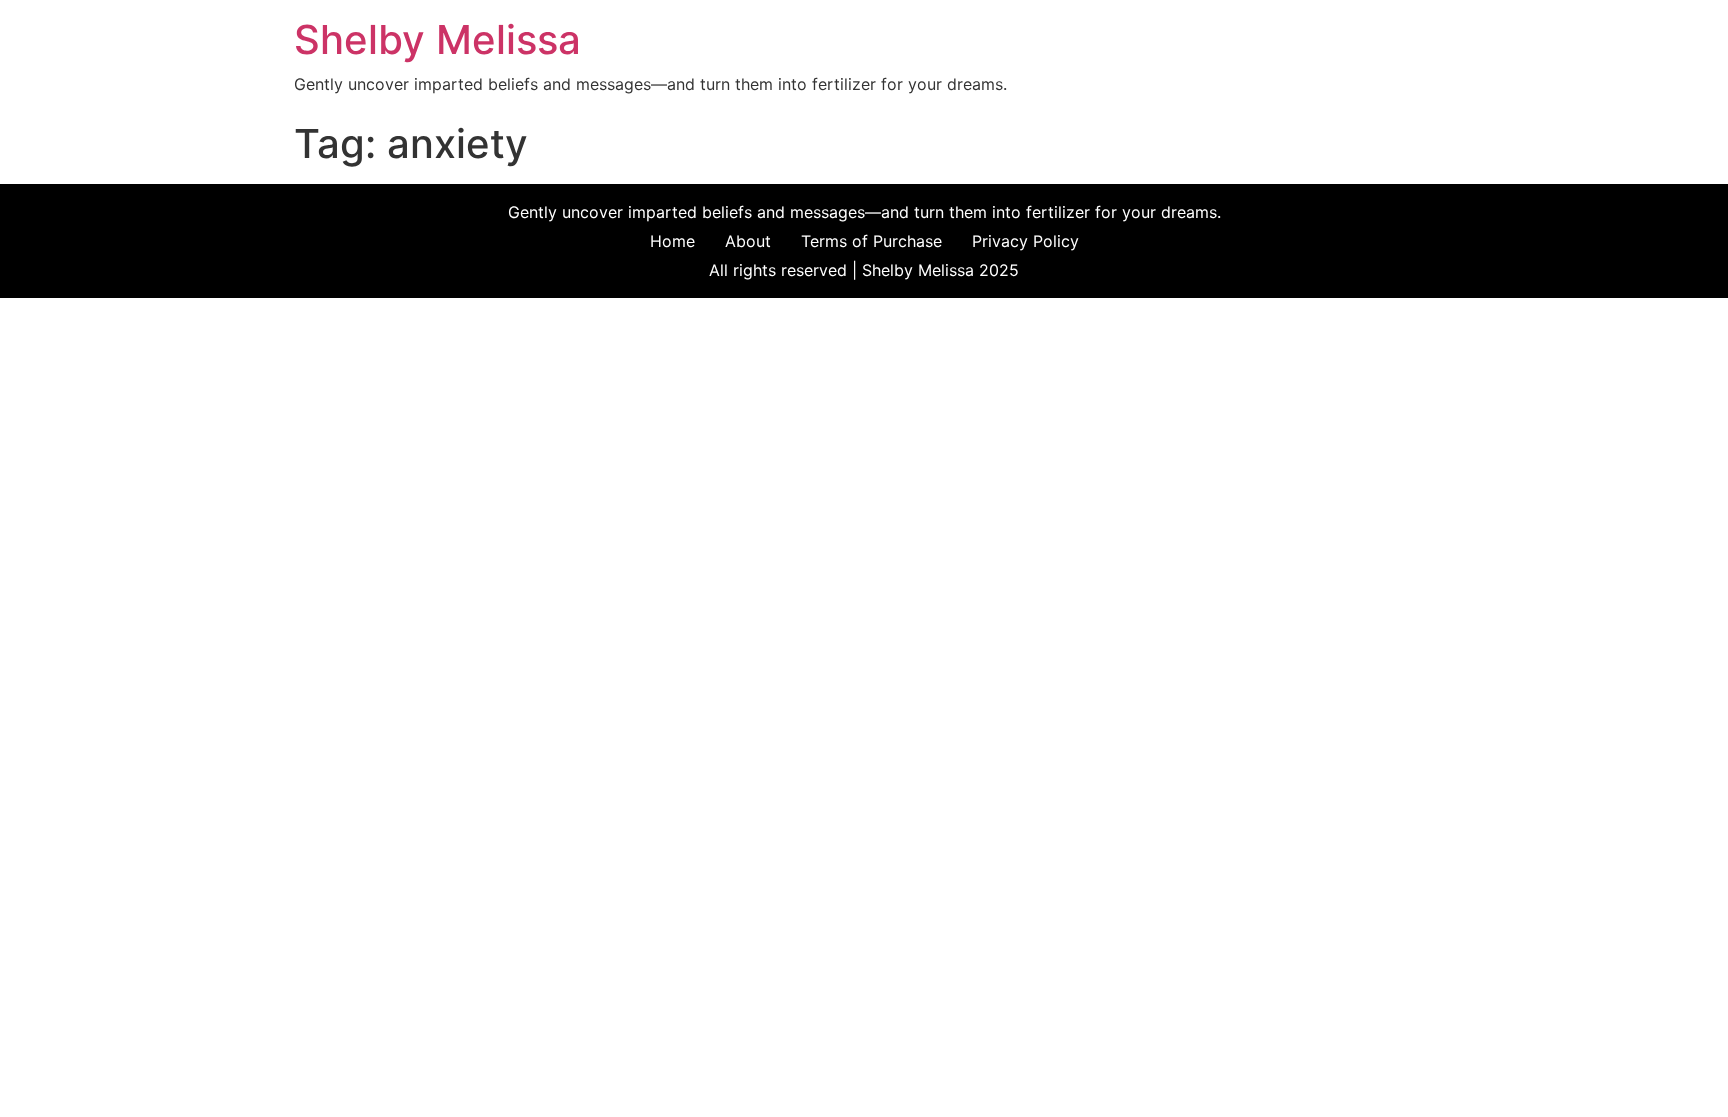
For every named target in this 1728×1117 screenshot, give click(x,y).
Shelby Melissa (437, 39)
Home (672, 241)
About (748, 241)
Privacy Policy (1025, 241)
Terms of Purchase (871, 241)
